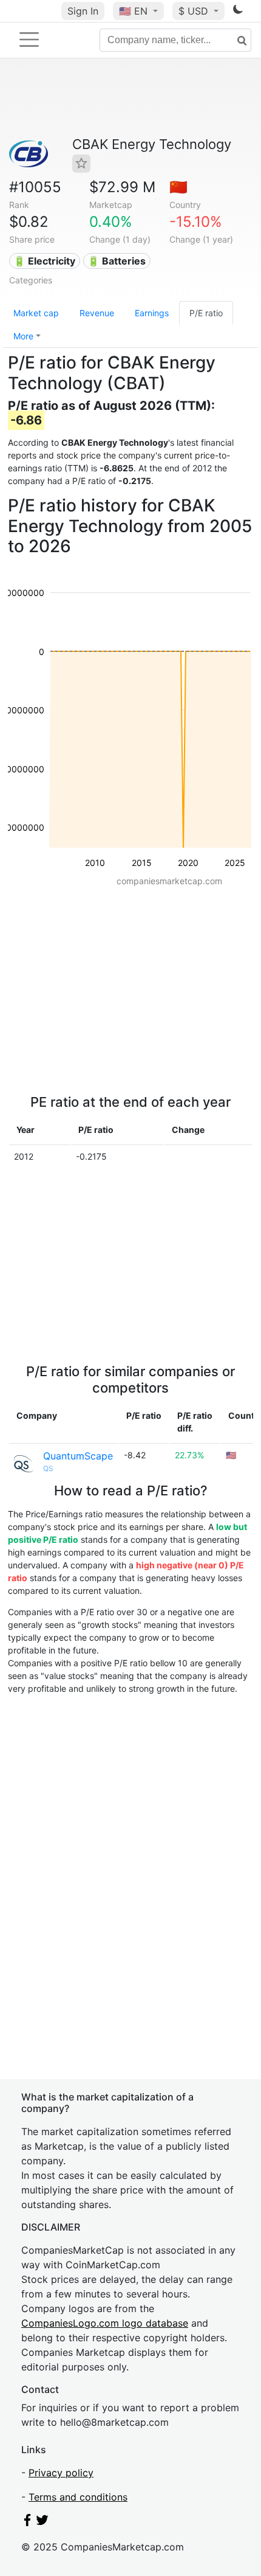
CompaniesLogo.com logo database (105, 2323)
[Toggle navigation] (29, 40)
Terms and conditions (78, 2497)
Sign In (83, 11)
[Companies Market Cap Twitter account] (42, 2522)
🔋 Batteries (117, 261)
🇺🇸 (133, 11)
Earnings (152, 313)
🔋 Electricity (44, 261)
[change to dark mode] (238, 12)
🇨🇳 (178, 187)
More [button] (23, 336)
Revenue (97, 313)
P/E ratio (206, 313)
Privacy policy (61, 2473)
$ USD (195, 11)
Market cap (36, 313)
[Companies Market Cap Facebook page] (27, 2522)
